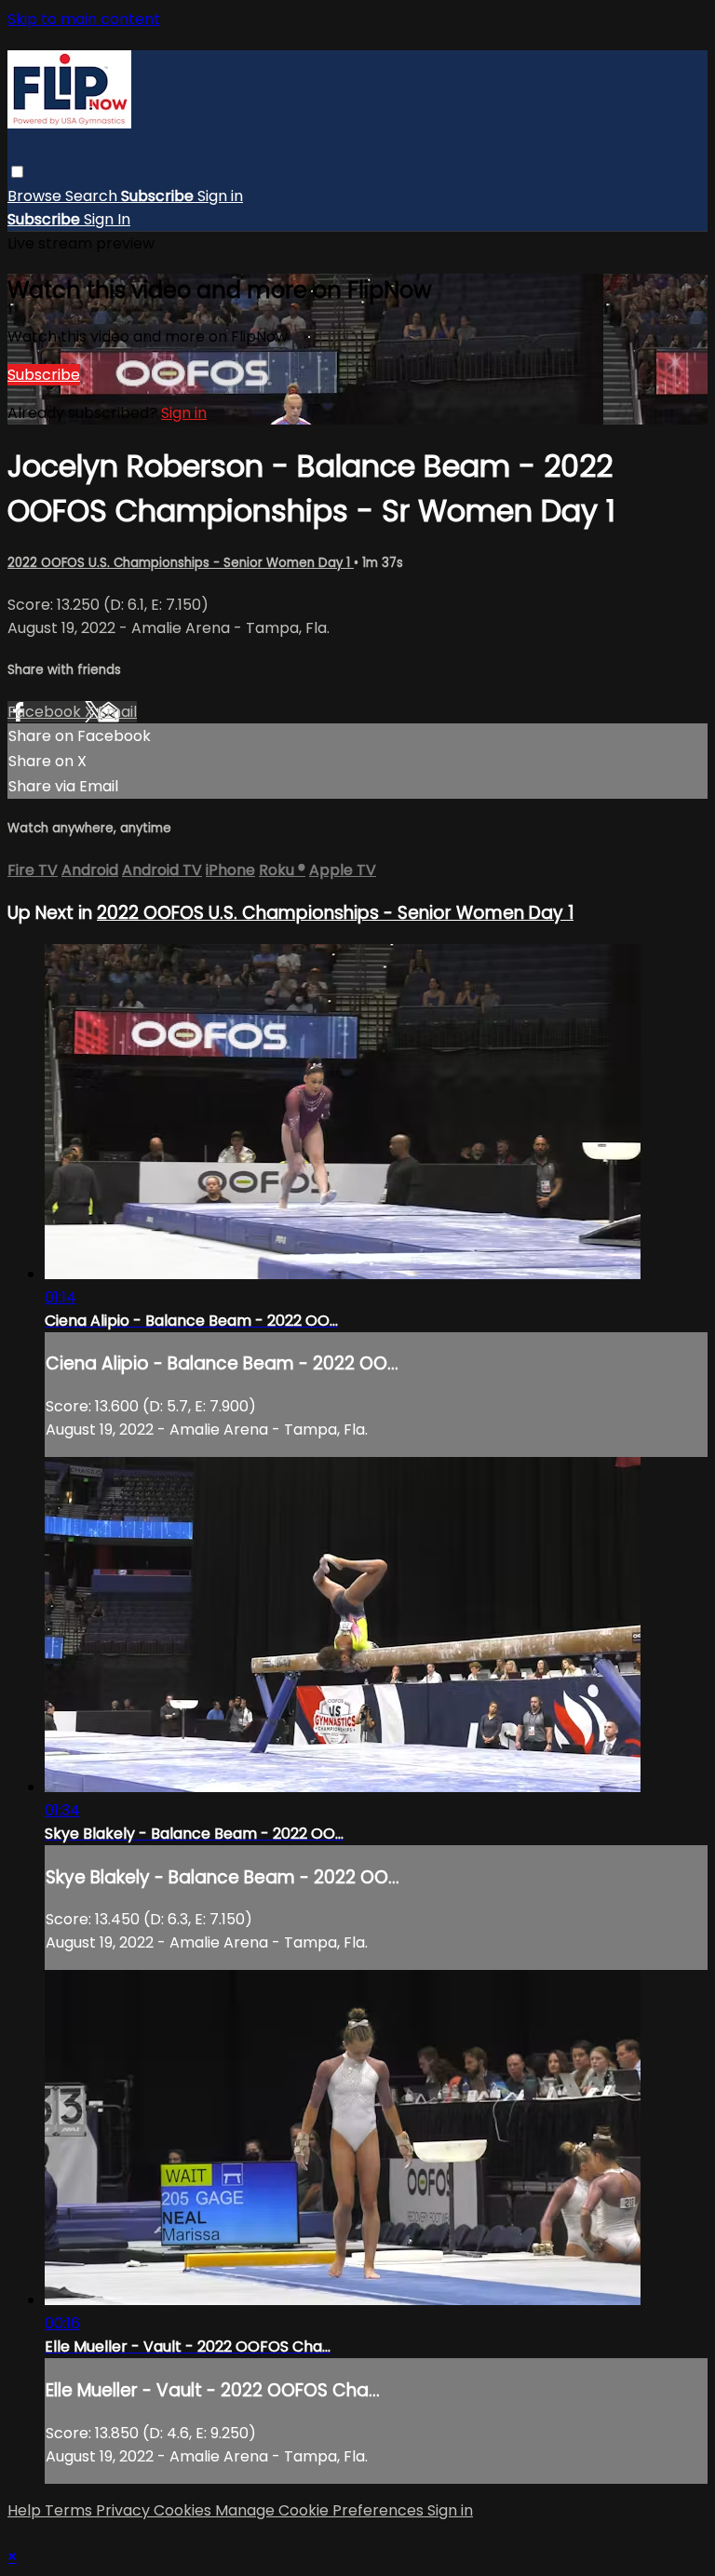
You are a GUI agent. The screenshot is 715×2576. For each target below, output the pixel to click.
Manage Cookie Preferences (321, 2510)
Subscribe (44, 375)
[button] (17, 172)
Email (117, 712)
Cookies (184, 2510)
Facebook (46, 712)
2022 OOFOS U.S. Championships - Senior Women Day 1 (181, 563)
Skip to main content (84, 19)
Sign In (107, 219)
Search (93, 196)
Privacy (125, 2510)
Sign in (220, 196)
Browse (36, 196)
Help (26, 2510)
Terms (70, 2510)
